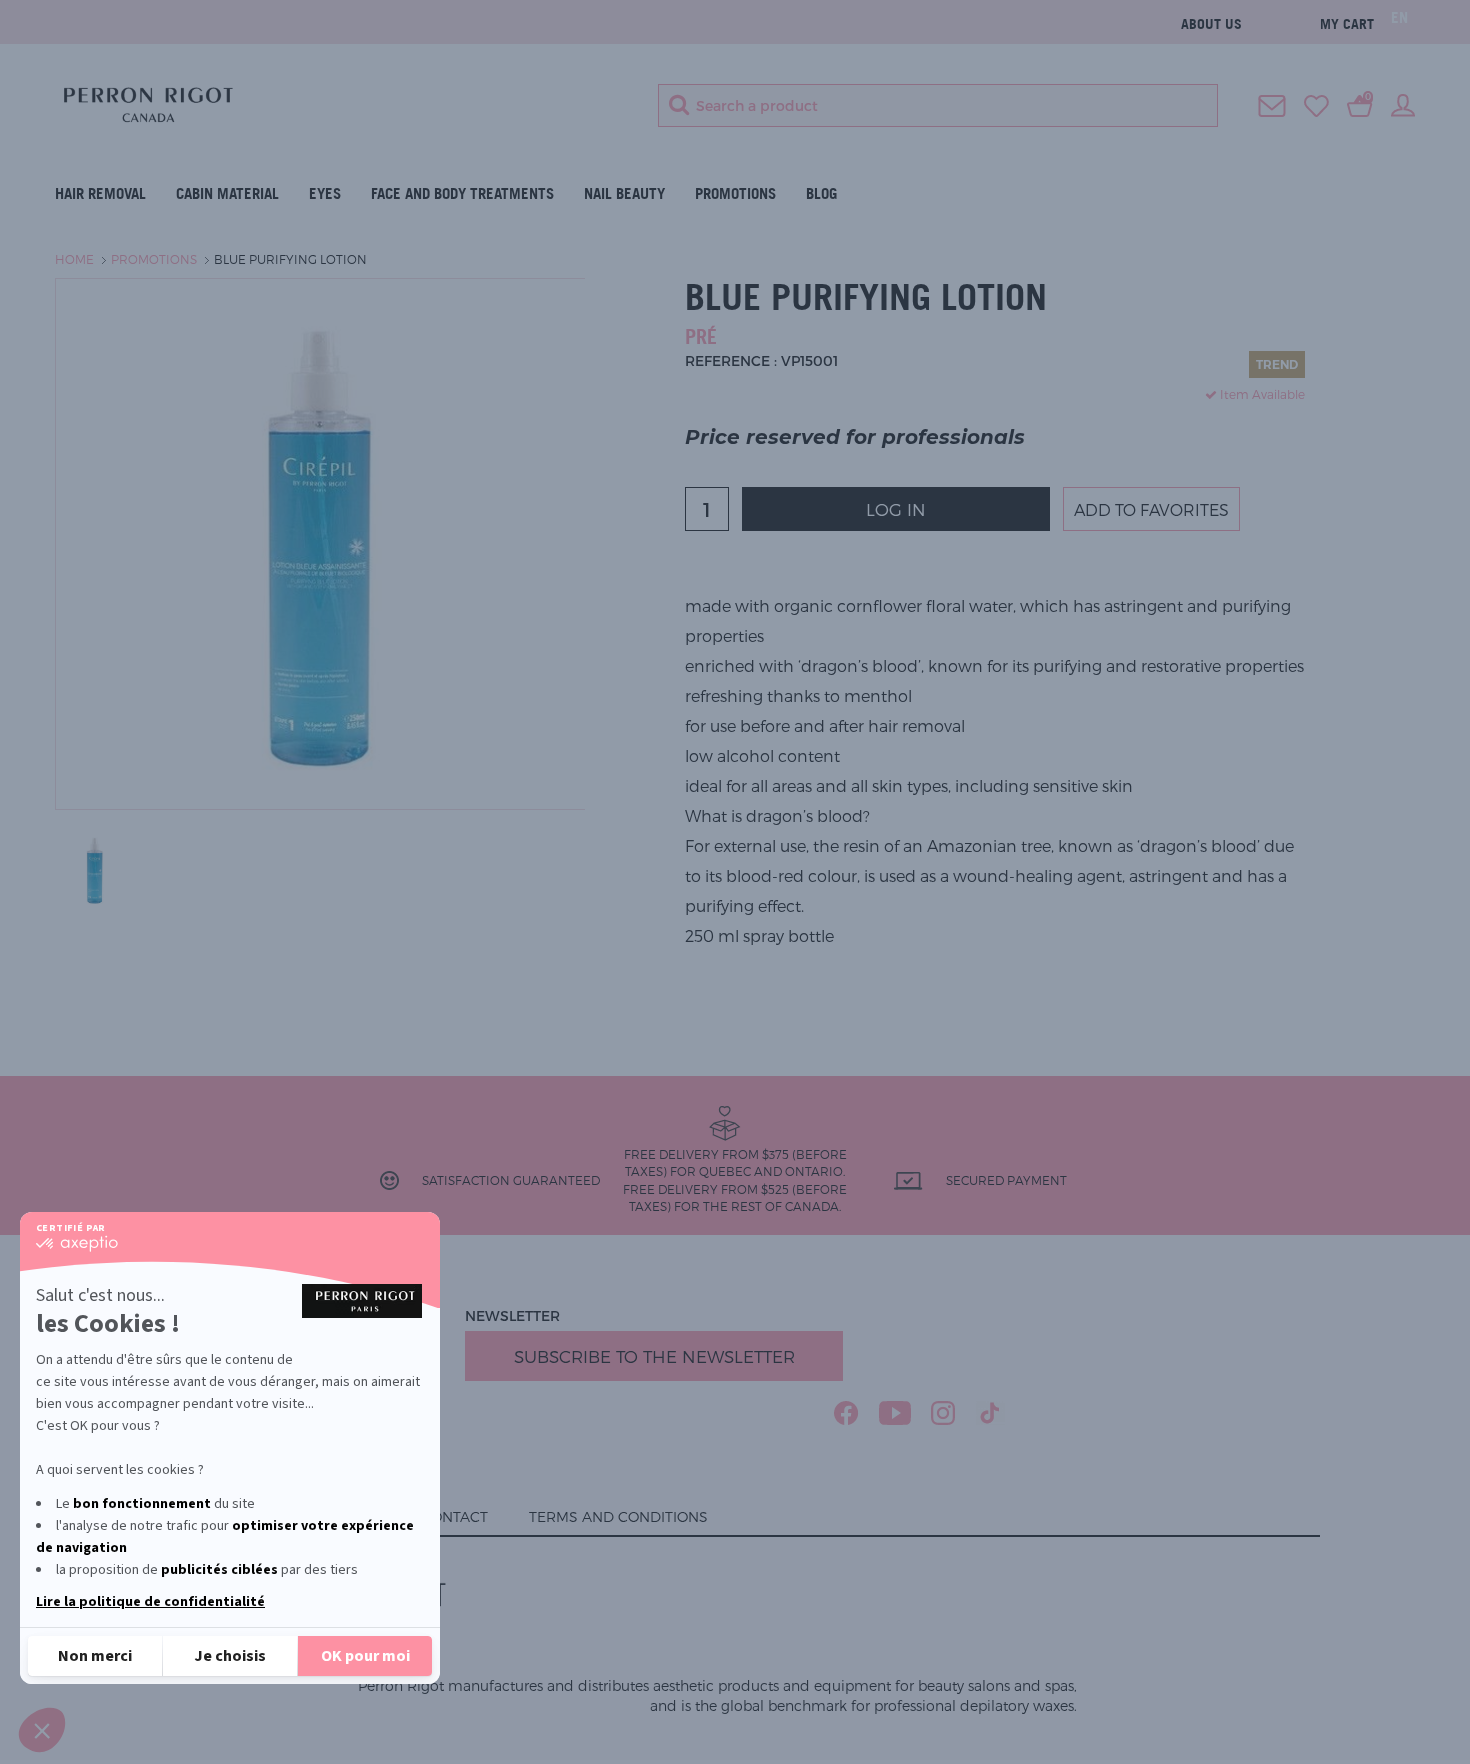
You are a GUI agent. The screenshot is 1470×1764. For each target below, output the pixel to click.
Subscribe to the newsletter (654, 1356)
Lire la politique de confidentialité (150, 1602)
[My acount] (1403, 104)
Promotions (735, 193)
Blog (821, 193)
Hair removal (100, 193)
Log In (896, 509)
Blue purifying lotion (290, 259)
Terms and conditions (618, 1516)
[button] (42, 1730)
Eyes (325, 193)
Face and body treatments (462, 193)
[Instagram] (943, 1413)
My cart (1347, 23)
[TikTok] (990, 1413)
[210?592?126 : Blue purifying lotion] (95, 868)
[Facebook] (846, 1413)
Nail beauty (624, 193)
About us (1211, 23)
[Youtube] (895, 1413)
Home (74, 259)
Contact (454, 1516)
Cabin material (227, 193)
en (1399, 17)
